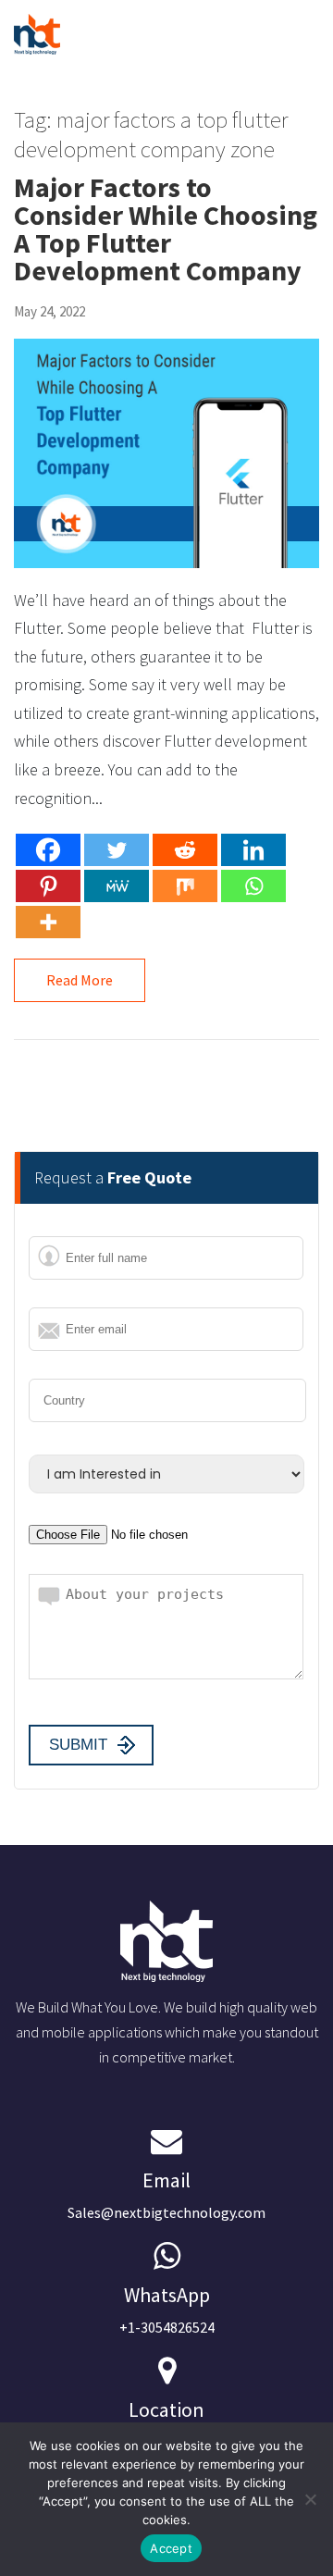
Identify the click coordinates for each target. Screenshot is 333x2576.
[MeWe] (117, 886)
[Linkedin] (253, 850)
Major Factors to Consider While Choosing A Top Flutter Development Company (166, 229)
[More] (48, 922)
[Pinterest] (48, 886)
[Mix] (185, 886)
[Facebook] (48, 850)
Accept (171, 2548)
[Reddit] (185, 850)
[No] (310, 2499)
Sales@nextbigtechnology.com (166, 2194)
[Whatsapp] (253, 886)
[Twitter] (117, 850)
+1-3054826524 (167, 2309)
